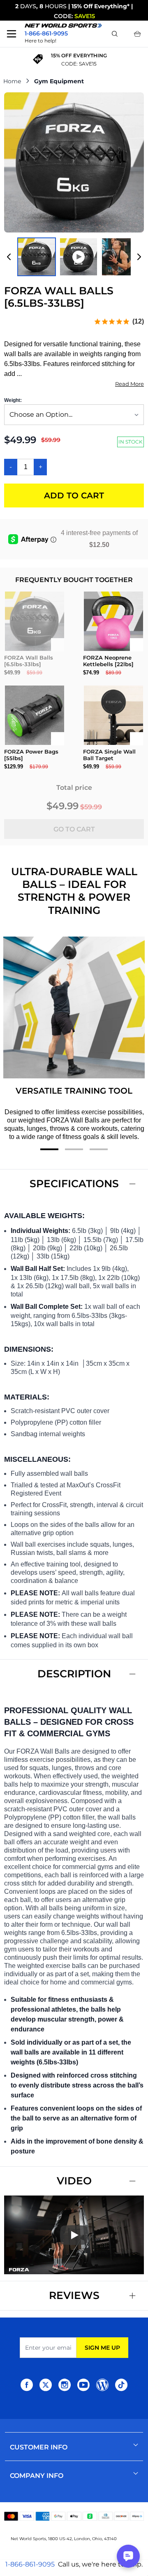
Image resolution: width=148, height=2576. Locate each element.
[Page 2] (74, 1149)
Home (12, 81)
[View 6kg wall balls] (37, 257)
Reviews (74, 2295)
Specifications (74, 1184)
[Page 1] (49, 1149)
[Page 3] (99, 1149)
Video (74, 2181)
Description (74, 1674)
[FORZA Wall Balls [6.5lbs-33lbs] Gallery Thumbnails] (74, 257)
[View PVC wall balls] (120, 257)
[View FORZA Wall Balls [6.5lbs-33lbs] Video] (79, 257)
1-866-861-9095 (30, 2564)
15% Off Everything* (101, 6)
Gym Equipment (59, 81)
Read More (129, 384)
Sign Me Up (102, 2348)
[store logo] (63, 26)
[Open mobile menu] (12, 34)
